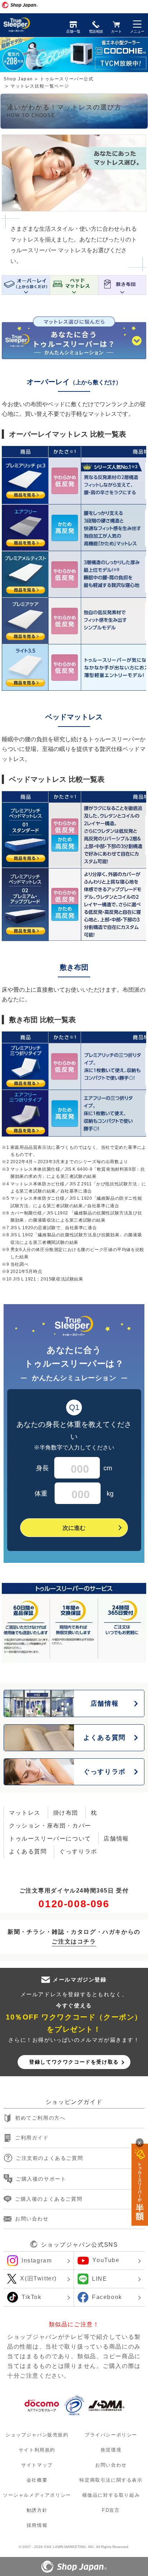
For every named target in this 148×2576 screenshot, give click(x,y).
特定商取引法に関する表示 (111, 2480)
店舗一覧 (73, 31)
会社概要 (37, 2480)
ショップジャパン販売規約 (37, 2434)
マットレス (25, 1813)
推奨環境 (111, 2450)
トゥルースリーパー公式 (67, 79)
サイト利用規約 (37, 2450)
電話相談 (96, 31)
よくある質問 (28, 1851)
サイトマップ (37, 2465)
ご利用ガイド (32, 2138)
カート (116, 31)
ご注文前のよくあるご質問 (49, 2158)
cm (74, 1468)
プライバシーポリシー (111, 2434)
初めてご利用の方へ (40, 2118)
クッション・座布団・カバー (50, 1826)
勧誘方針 (37, 2510)
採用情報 (37, 2525)
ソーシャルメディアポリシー (37, 2495)
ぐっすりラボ (78, 1851)
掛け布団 (66, 1813)
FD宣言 (111, 2510)
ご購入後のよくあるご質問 (49, 2199)
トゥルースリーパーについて (50, 1839)
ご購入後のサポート (41, 2178)
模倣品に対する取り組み (111, 2495)
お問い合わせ (32, 2218)
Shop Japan (18, 79)
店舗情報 (116, 1839)
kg (74, 1494)
